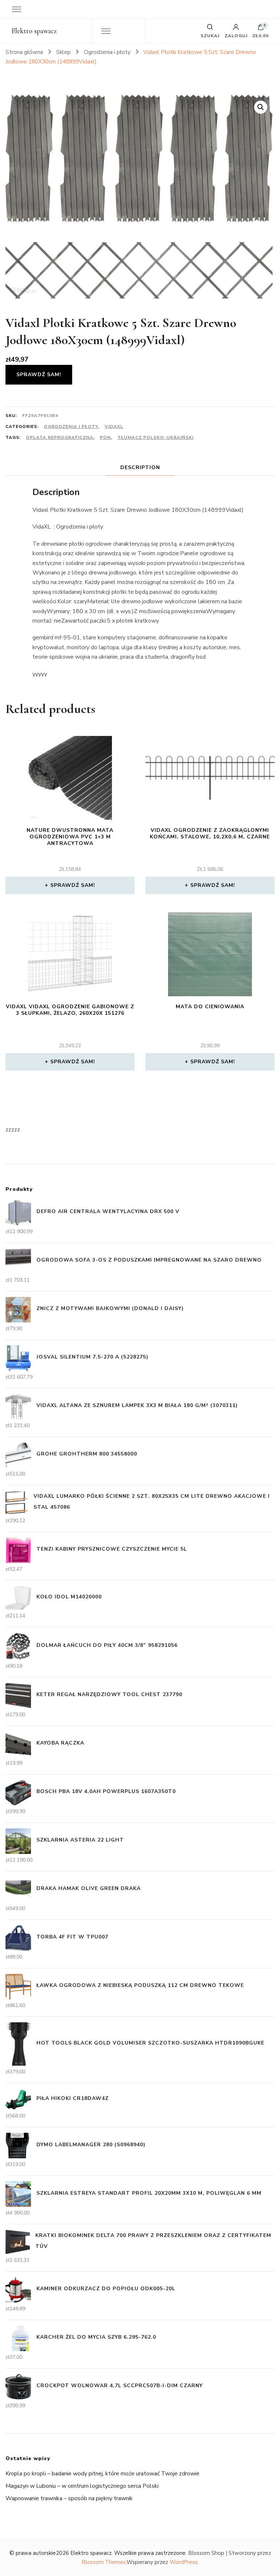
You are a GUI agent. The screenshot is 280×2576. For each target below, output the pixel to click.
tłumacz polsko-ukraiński (155, 437)
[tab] (140, 467)
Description (140, 467)
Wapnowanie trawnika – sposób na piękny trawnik (69, 2498)
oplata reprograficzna (60, 437)
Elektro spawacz (34, 31)
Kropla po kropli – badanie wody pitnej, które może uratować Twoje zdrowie (102, 2474)
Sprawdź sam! (39, 375)
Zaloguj (236, 35)
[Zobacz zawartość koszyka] (261, 29)
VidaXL (114, 426)
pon (105, 437)
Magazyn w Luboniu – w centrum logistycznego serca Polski (82, 2486)
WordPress (184, 2562)
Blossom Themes (104, 2562)
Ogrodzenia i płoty (71, 426)
